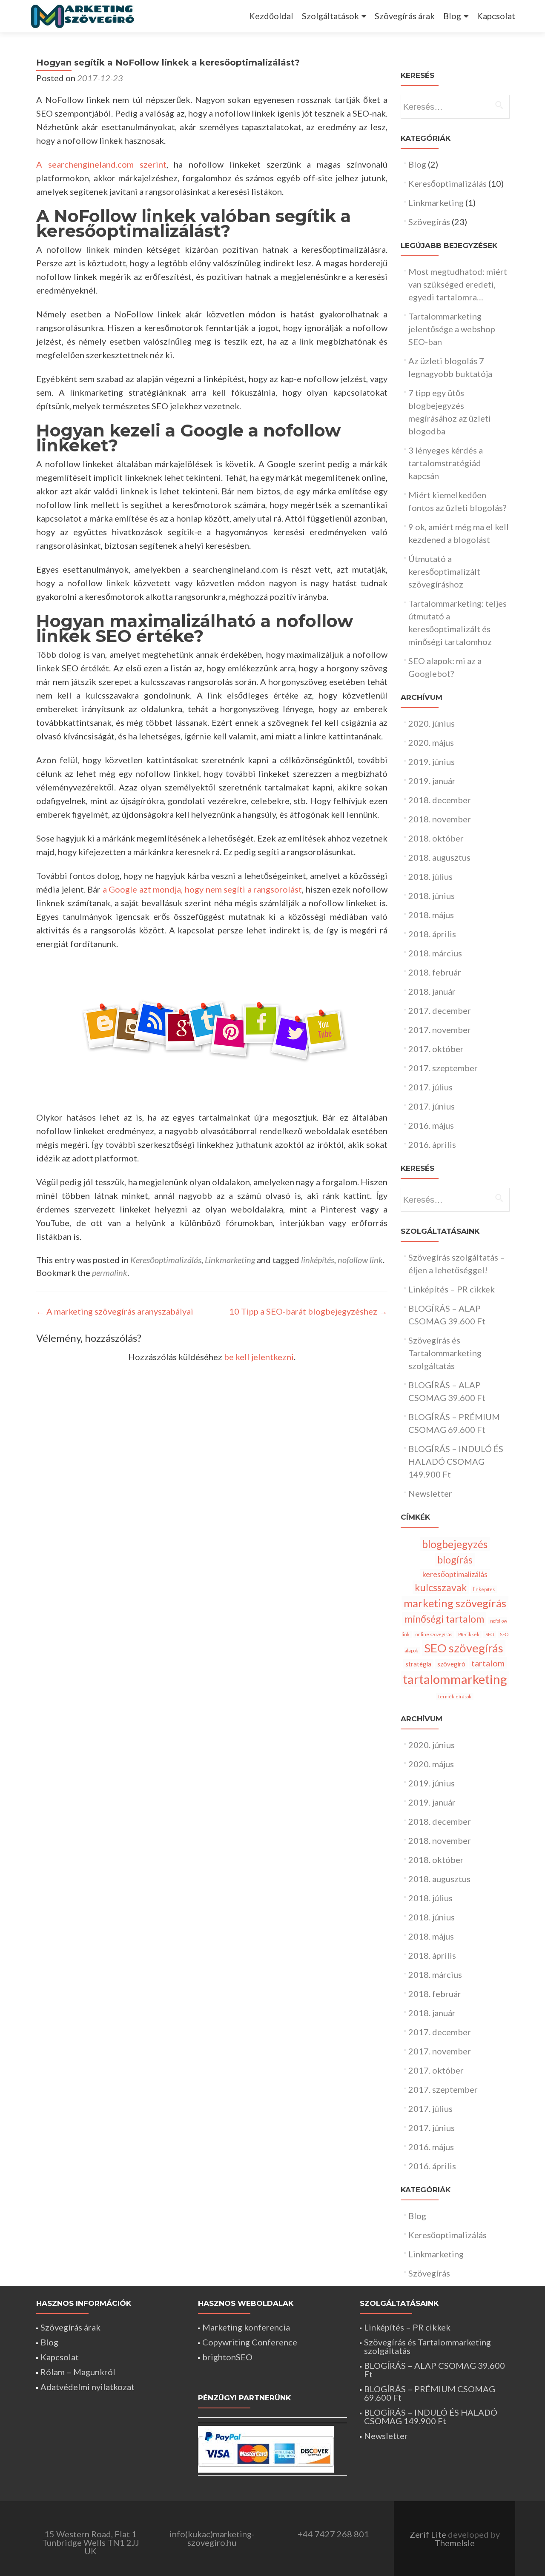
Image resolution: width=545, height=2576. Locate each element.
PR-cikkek (469, 1634)
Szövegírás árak (405, 16)
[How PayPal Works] (266, 2449)
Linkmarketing (230, 1260)
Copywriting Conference (250, 2342)
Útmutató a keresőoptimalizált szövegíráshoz (444, 571)
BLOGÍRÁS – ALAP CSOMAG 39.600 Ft (435, 2370)
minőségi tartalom (444, 1619)
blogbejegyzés (455, 1544)
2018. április (432, 934)
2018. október (436, 838)
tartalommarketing (455, 1679)
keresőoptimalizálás (455, 1574)
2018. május (431, 915)
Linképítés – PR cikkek (452, 1289)
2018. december (440, 800)
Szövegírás (429, 222)
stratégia (418, 1664)
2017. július (430, 1087)
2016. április (432, 1144)
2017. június (432, 1106)
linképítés (318, 1260)
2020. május (431, 742)
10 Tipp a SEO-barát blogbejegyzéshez (308, 1311)
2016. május (431, 1125)
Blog (452, 16)
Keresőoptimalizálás (166, 1260)
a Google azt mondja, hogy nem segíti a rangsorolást (202, 889)
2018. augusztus (439, 857)
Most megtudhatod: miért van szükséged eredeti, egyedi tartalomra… (458, 284)
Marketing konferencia (246, 2327)
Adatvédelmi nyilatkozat (87, 2387)
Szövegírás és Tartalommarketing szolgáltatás (445, 1353)
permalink (110, 1272)
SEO (490, 1634)
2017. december (440, 1010)
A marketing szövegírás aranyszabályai (115, 1311)
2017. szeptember (443, 1068)
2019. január (432, 781)
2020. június (432, 723)
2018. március (435, 953)
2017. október (436, 1049)
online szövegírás (434, 1634)
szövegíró (451, 1664)
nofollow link (360, 1260)
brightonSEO (227, 2357)
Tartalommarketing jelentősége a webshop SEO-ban (452, 329)
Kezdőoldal (271, 16)
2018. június (432, 896)
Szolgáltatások (330, 16)
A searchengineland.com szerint (101, 164)
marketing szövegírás (455, 1603)
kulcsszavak (441, 1587)
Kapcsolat (496, 16)
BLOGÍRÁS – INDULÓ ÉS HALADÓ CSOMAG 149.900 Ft (456, 1461)
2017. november (440, 1030)
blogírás (455, 1560)
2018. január (432, 991)
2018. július (430, 876)
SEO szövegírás (464, 1648)
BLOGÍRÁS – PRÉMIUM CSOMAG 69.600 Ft (430, 2393)
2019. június (432, 762)
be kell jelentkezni (259, 1357)
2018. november (440, 819)
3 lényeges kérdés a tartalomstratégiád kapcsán (446, 463)
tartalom (488, 1663)
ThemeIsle (455, 2543)
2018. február (435, 972)
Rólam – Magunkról (78, 2372)
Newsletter (430, 1493)
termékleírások (455, 1696)
